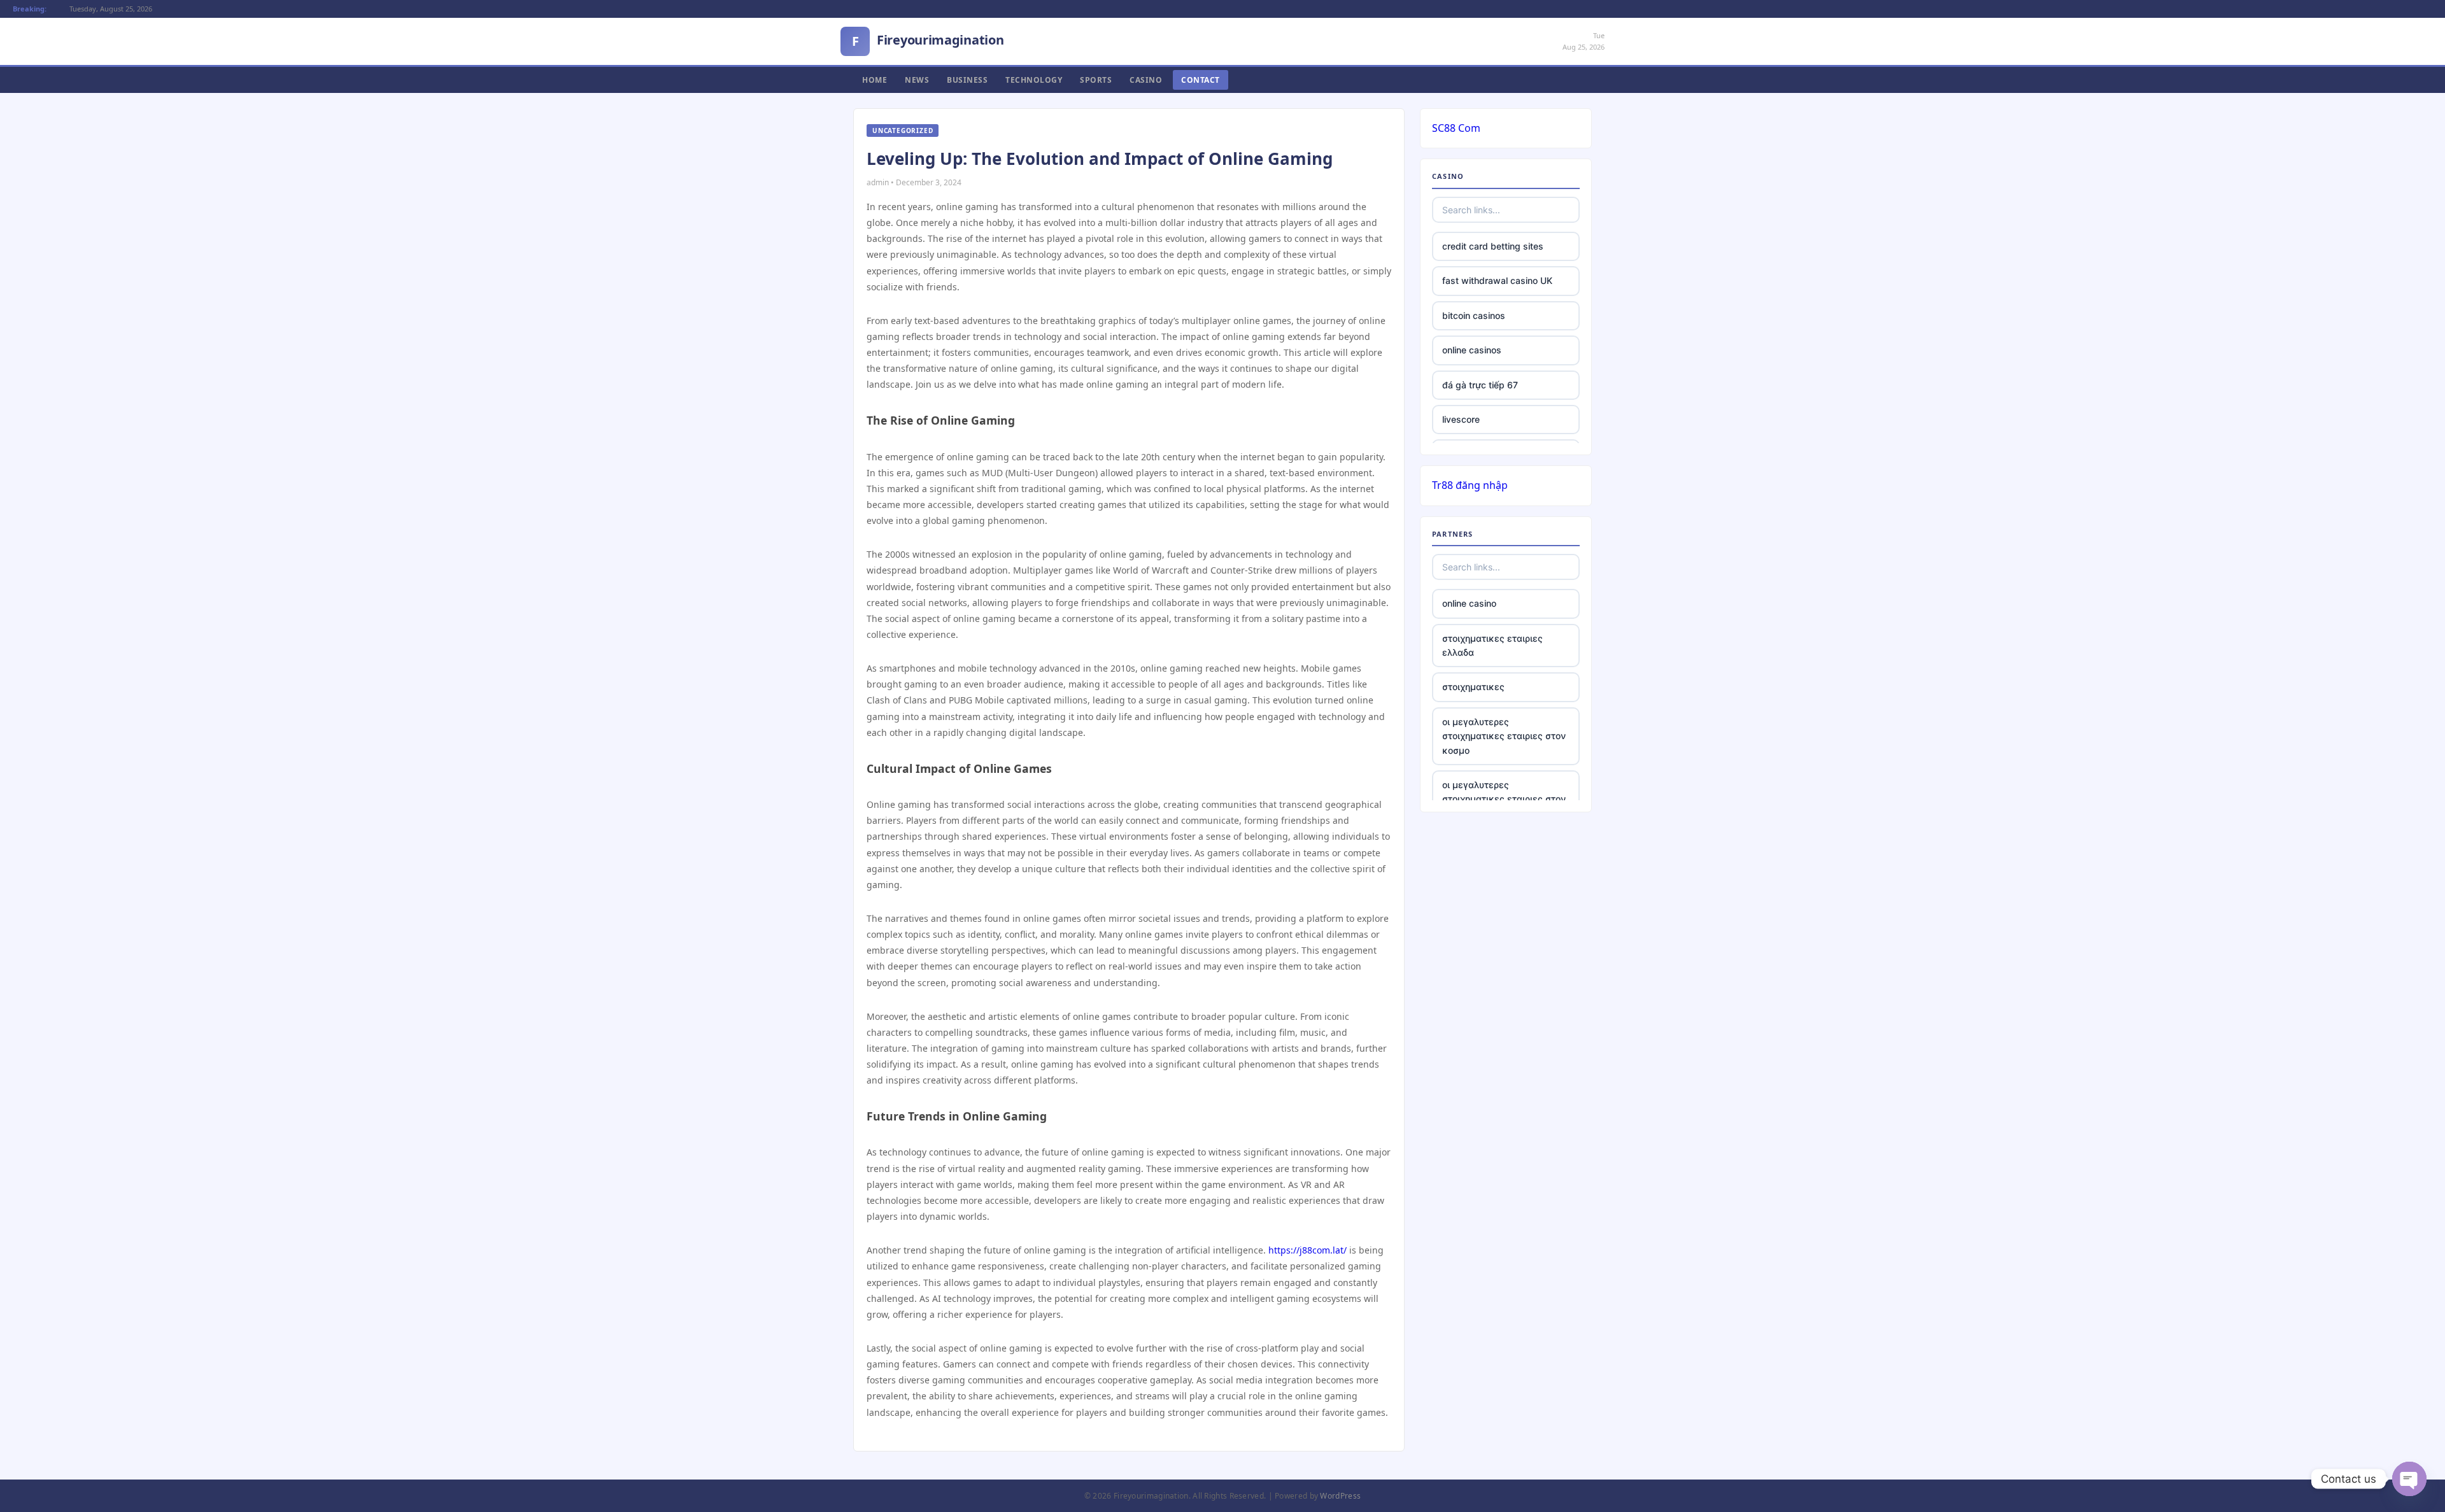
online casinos (1472, 350)
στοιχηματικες (1473, 687)
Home (875, 80)
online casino (1469, 603)
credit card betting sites (1493, 246)
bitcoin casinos (1474, 315)
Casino (1146, 80)
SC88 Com (1456, 128)
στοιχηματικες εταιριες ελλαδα (1492, 645)
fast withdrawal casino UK (1497, 280)
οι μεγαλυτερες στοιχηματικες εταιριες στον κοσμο (1504, 736)
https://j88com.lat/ (1308, 1250)
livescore (1461, 419)
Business (967, 80)
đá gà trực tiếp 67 (1480, 385)
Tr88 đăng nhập (1470, 485)
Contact (1201, 80)
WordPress (1340, 1496)
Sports (1096, 80)
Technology (1034, 80)
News (917, 80)
